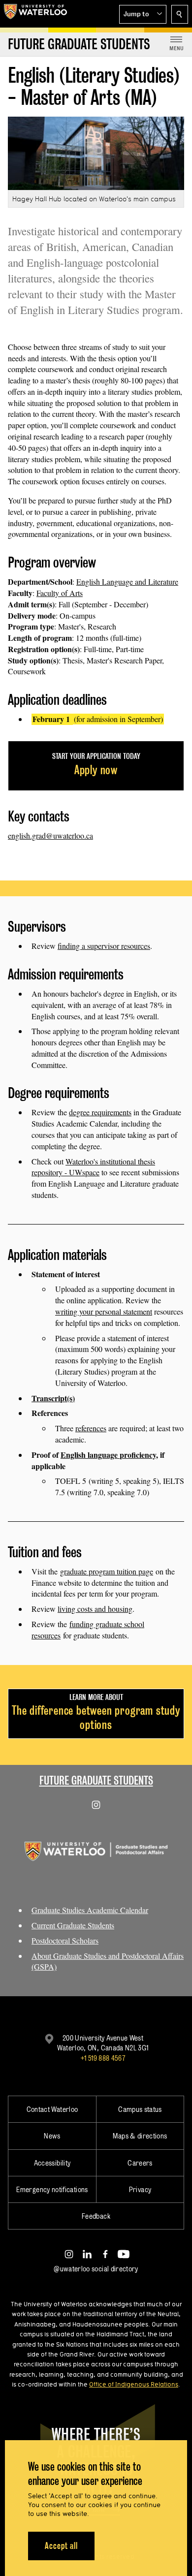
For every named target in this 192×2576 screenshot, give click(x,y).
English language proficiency (108, 1455)
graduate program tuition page (107, 1571)
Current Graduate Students (73, 1925)
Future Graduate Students (96, 1780)
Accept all (61, 2546)
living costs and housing (95, 1609)
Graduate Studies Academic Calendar (90, 1910)
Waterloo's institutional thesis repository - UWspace (93, 1167)
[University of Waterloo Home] (35, 14)
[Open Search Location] (180, 14)
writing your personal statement (104, 1311)
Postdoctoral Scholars (65, 1940)
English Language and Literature (127, 581)
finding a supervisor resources (104, 946)
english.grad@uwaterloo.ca (50, 835)
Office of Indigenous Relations (134, 2384)
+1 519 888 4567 (103, 2058)
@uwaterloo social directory (96, 2269)
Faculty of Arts (60, 593)
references (91, 1428)
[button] (143, 14)
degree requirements (100, 1112)
